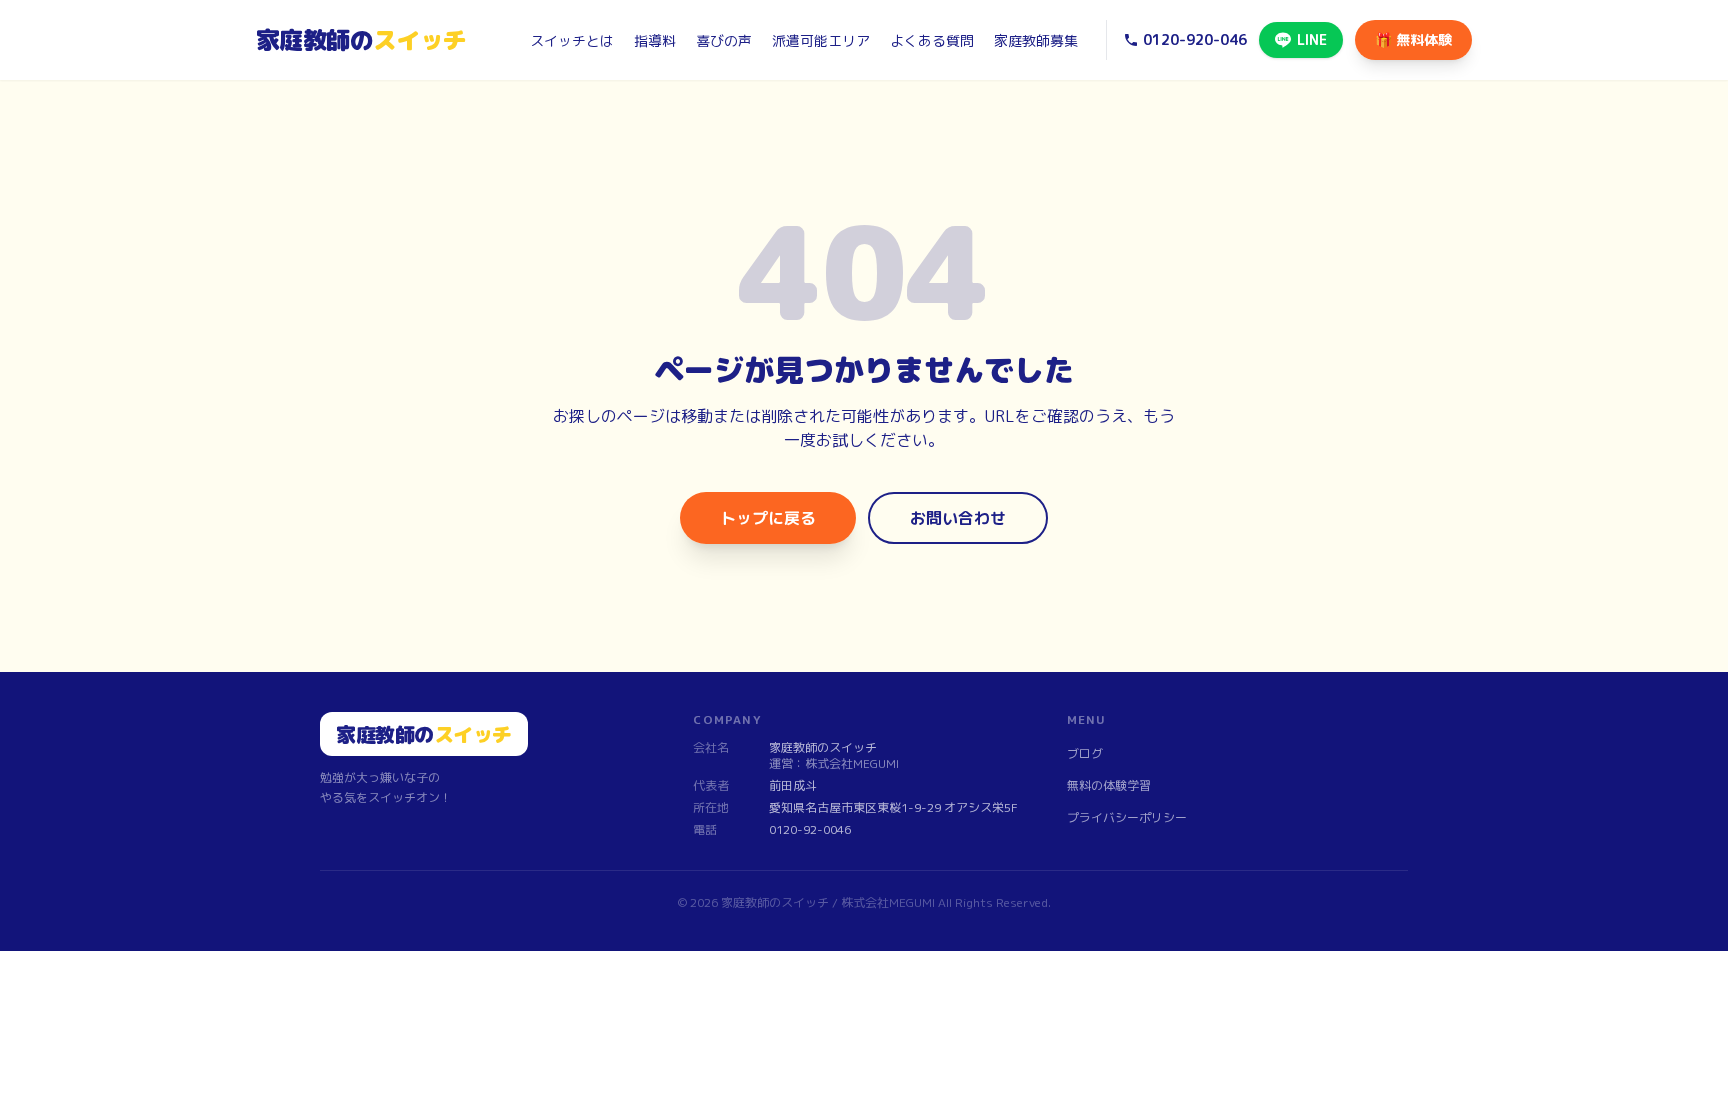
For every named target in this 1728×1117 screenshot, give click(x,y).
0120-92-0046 (810, 829)
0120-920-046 (1195, 39)
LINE (1312, 39)
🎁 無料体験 (1413, 39)
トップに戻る (768, 518)
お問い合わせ (958, 518)
